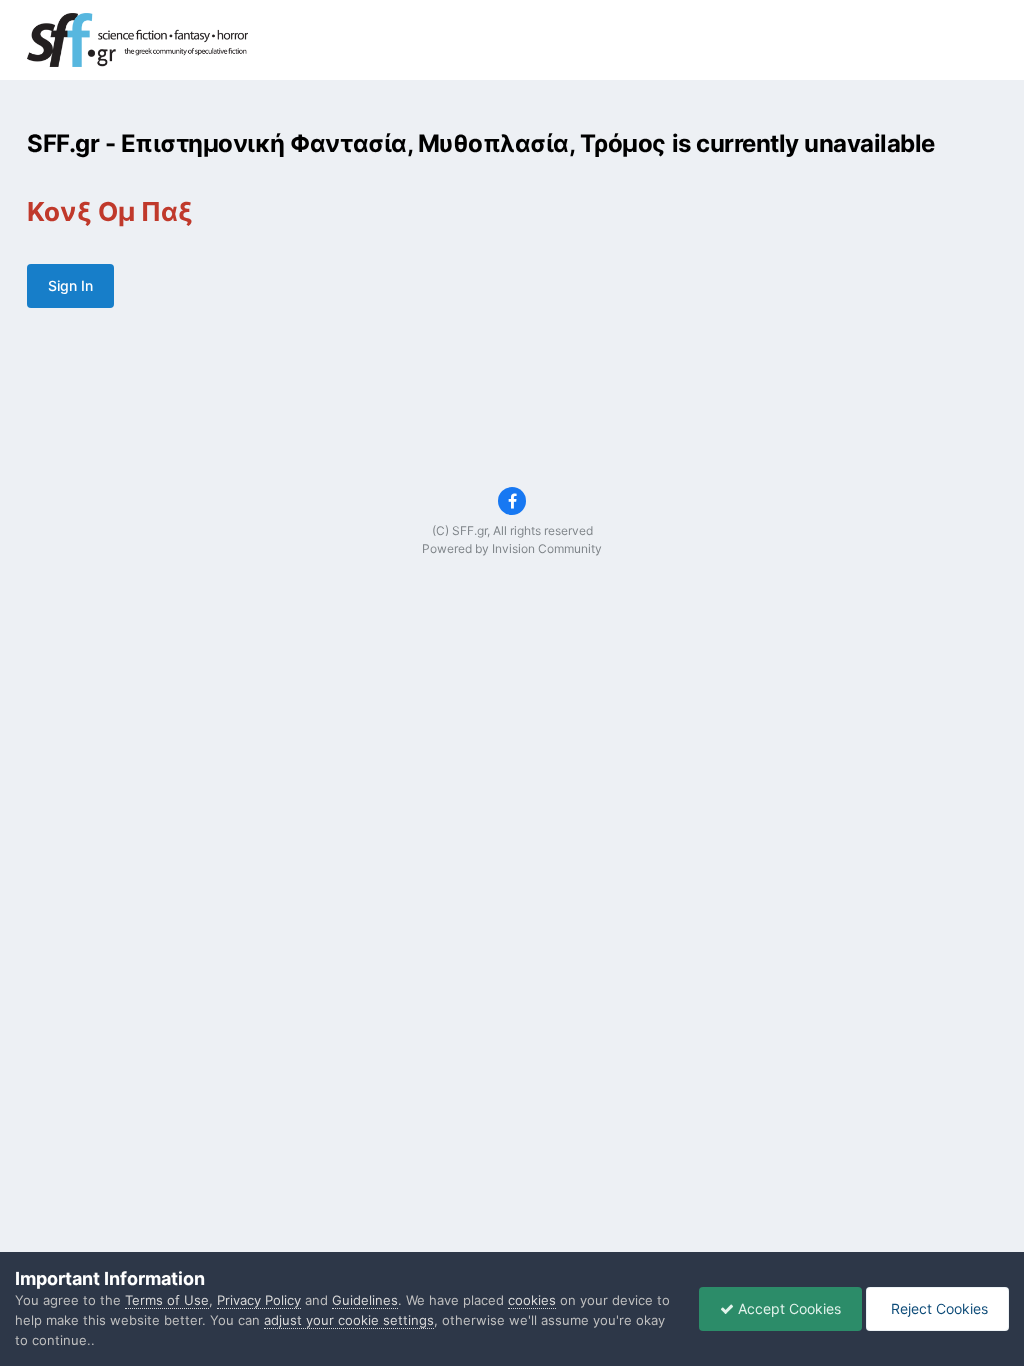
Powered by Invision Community (512, 548)
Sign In (70, 285)
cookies (532, 1300)
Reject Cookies (937, 1308)
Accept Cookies (787, 1308)
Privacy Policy (259, 1300)
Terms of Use (167, 1300)
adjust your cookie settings (349, 1320)
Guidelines (365, 1300)
